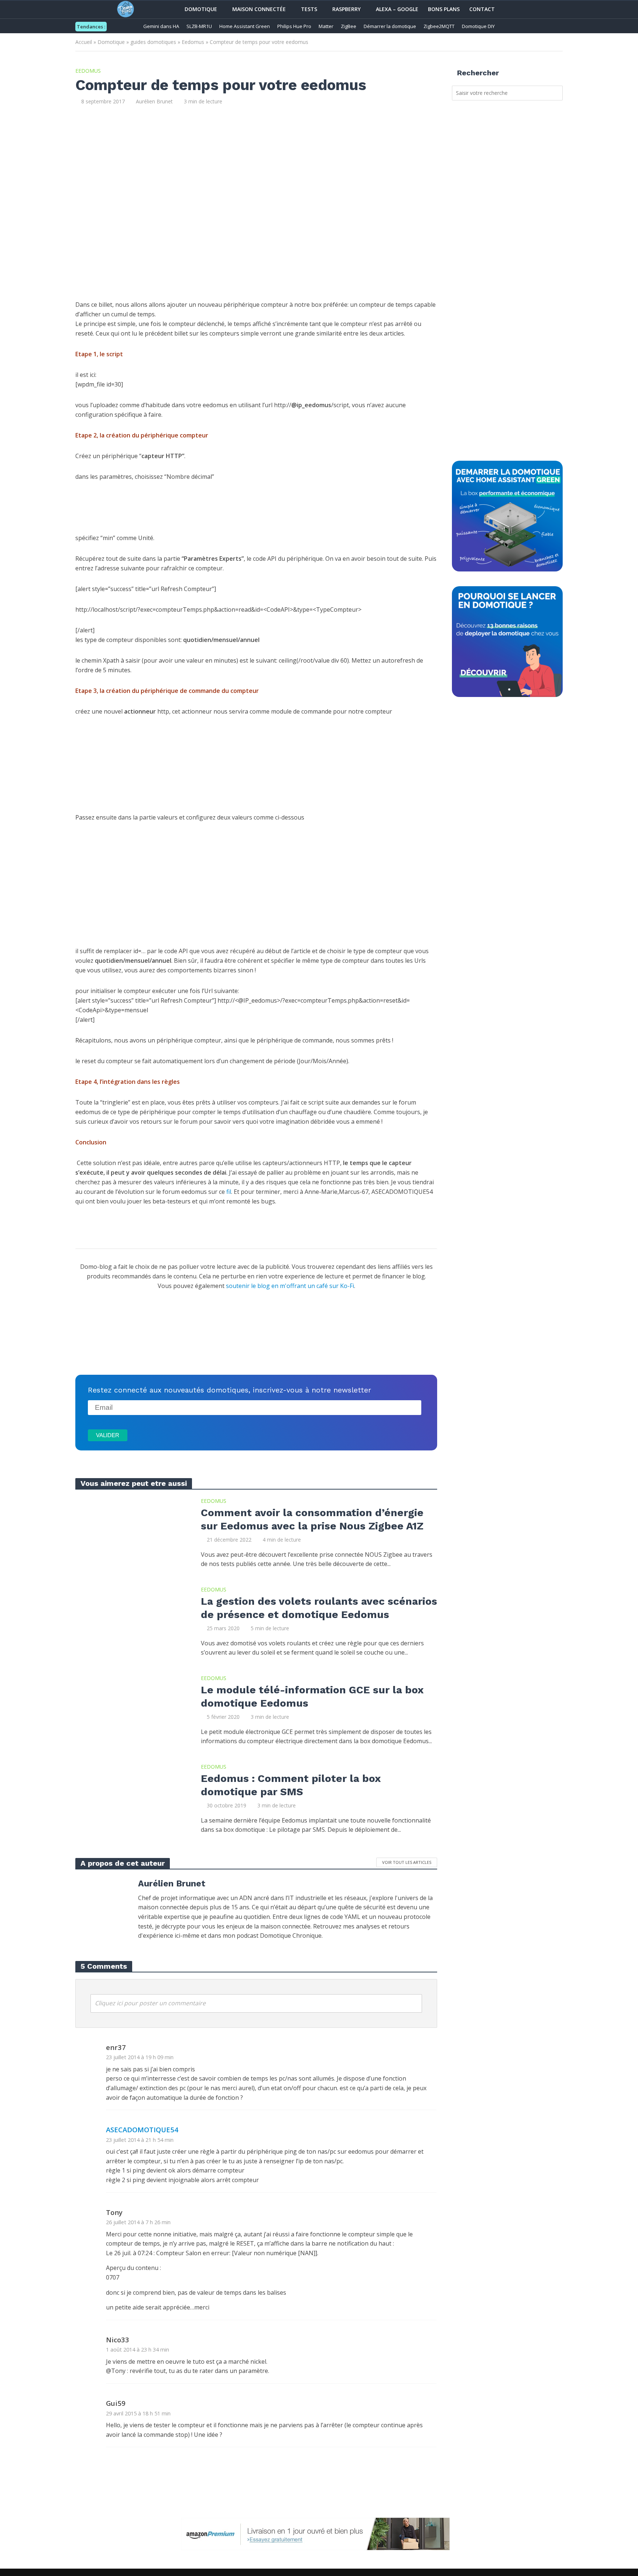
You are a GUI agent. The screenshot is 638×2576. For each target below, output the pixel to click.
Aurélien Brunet (154, 101)
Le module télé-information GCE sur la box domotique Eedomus (312, 1696)
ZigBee (349, 26)
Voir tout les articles (407, 1862)
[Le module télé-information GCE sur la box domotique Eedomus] (131, 1710)
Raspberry (347, 9)
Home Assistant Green (245, 26)
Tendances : (91, 27)
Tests (309, 9)
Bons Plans (444, 9)
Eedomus (193, 42)
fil (229, 1192)
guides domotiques (153, 42)
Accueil (84, 42)
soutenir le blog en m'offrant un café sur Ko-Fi (290, 1286)
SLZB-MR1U (199, 26)
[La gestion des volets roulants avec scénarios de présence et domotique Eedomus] (131, 1621)
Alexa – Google (397, 9)
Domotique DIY (478, 26)
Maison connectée (259, 9)
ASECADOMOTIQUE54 (142, 2130)
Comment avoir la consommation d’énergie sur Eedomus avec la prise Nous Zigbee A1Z (312, 1519)
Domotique (201, 9)
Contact (482, 9)
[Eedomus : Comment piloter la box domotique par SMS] (131, 1798)
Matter (326, 26)
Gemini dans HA (161, 26)
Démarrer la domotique (390, 26)
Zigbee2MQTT (439, 26)
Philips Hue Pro (294, 26)
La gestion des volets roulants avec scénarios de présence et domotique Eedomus (319, 1608)
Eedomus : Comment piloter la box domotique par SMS (291, 1785)
